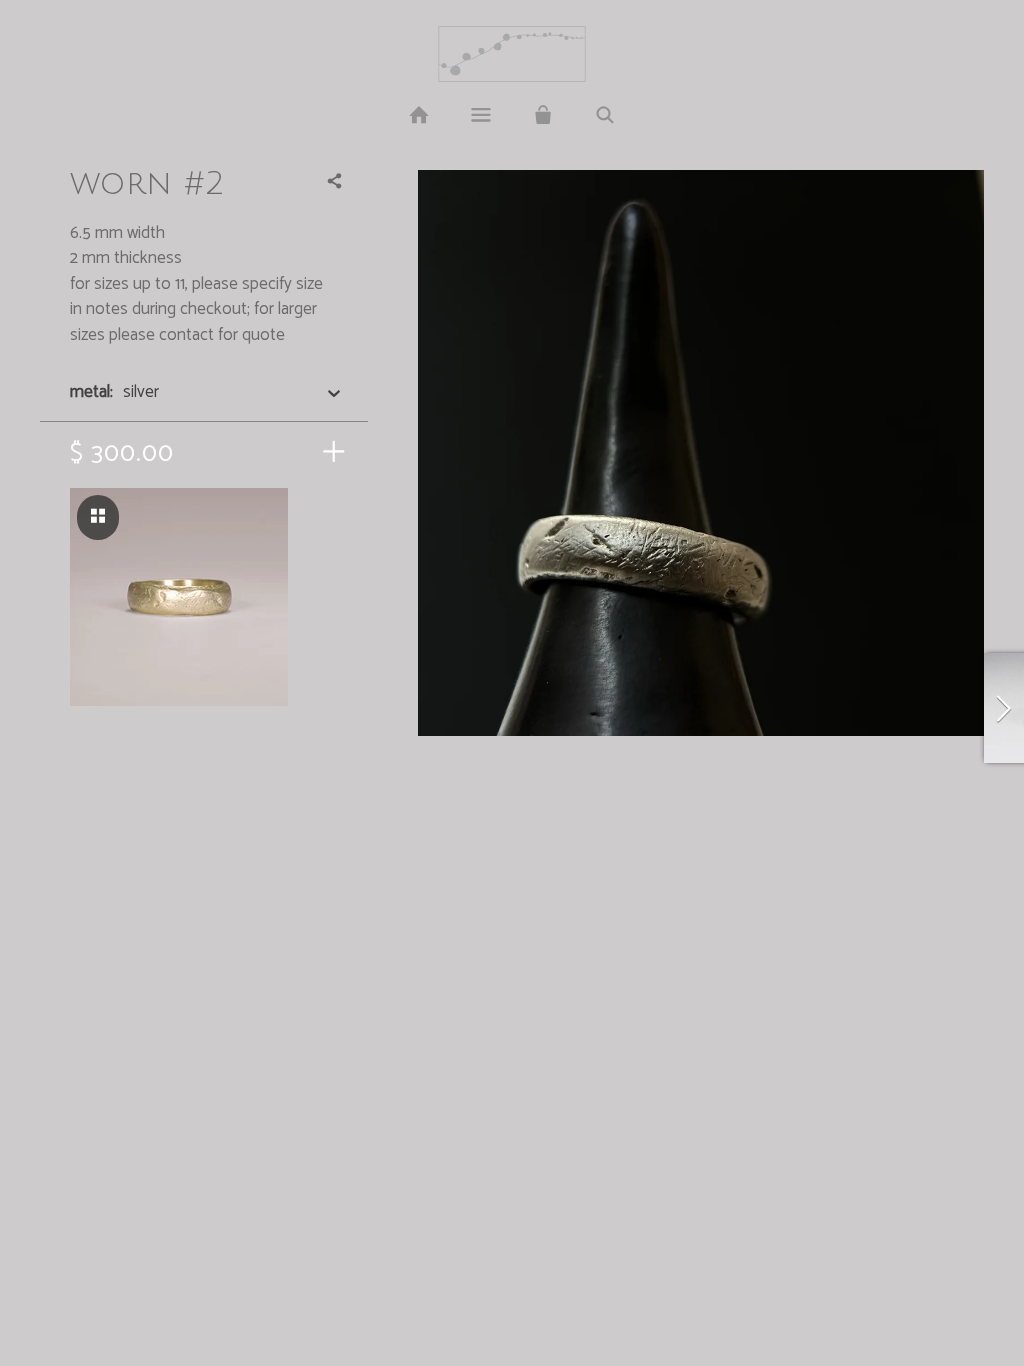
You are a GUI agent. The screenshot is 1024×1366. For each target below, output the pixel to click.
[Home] (418, 116)
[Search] (605, 116)
